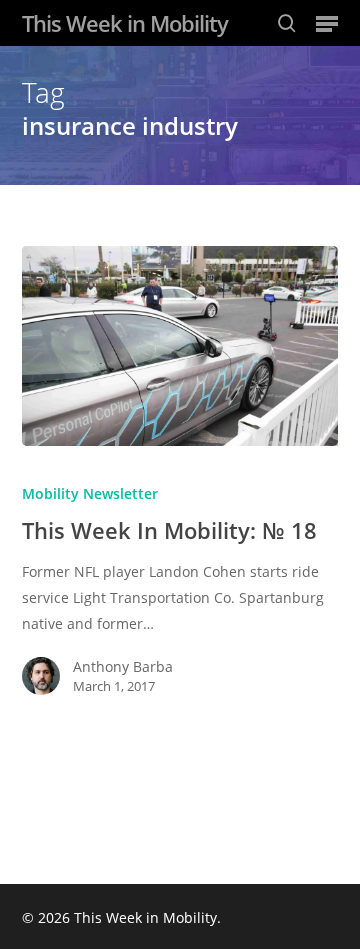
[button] (327, 23)
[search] (287, 23)
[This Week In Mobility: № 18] (180, 346)
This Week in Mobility (125, 23)
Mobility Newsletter (90, 493)
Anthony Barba (123, 666)
